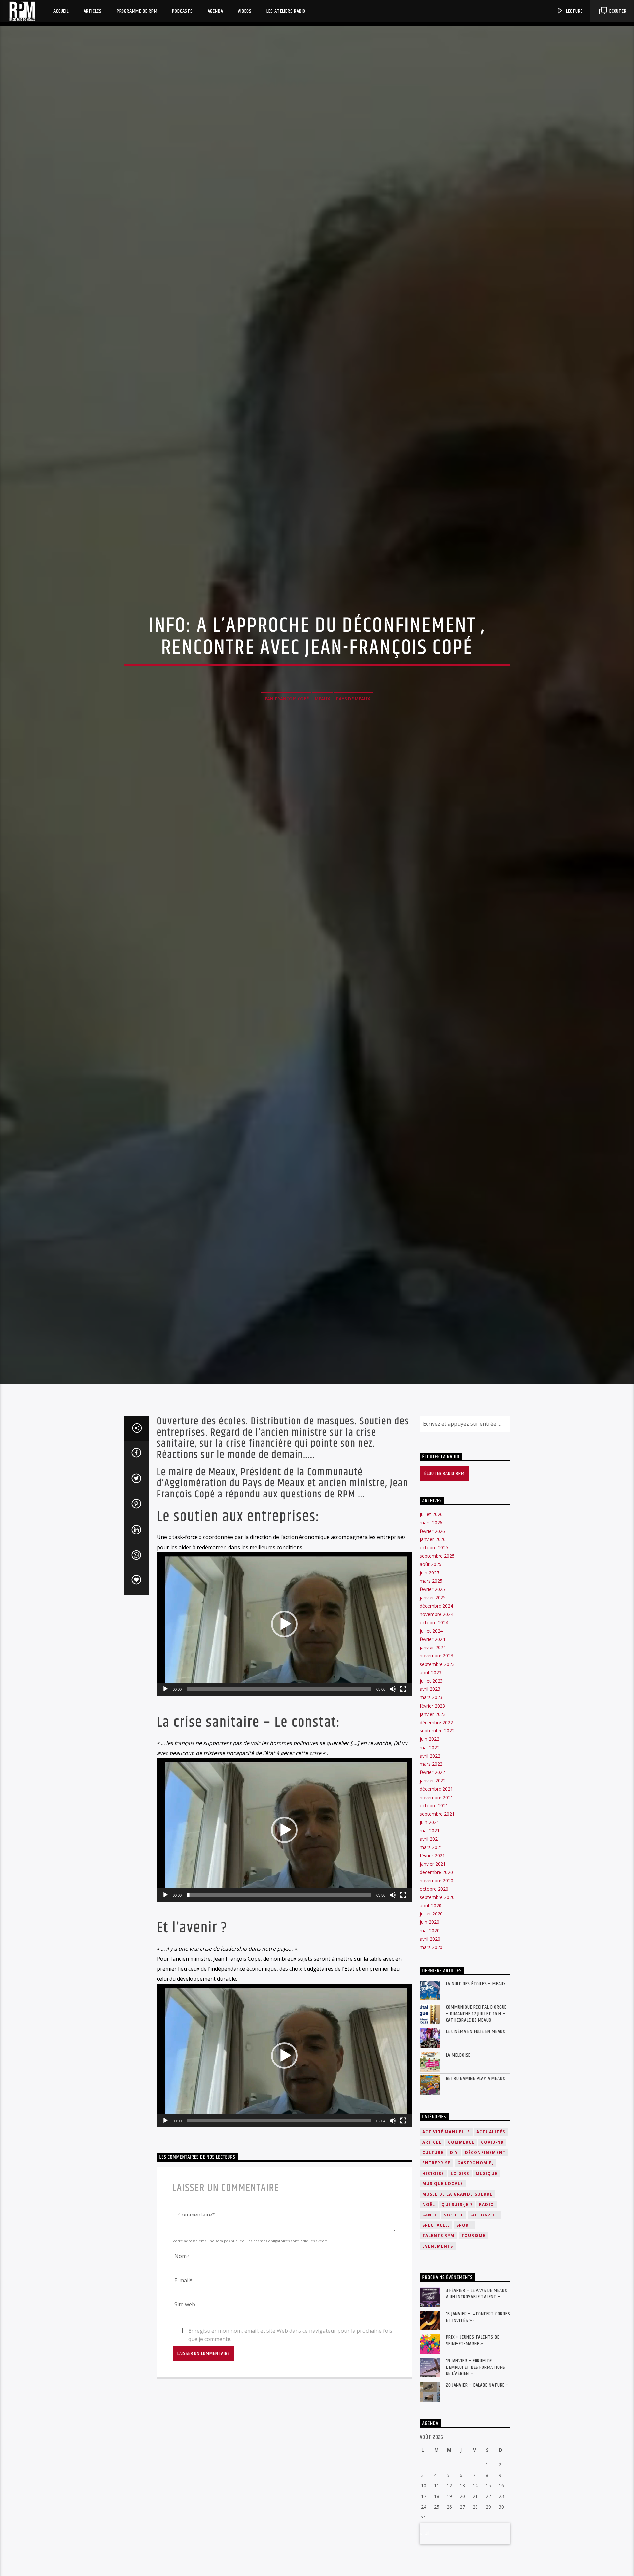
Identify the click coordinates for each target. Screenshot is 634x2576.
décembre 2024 (436, 1678)
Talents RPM (439, 2308)
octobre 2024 (434, 1694)
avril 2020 (430, 2010)
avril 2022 (430, 1827)
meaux (322, 732)
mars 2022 (431, 1836)
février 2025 (432, 1661)
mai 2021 (430, 1902)
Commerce (461, 2214)
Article (432, 2214)
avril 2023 (430, 1761)
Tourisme (474, 2308)
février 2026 (432, 1603)
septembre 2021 (437, 1886)
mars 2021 (431, 1919)
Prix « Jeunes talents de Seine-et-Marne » (473, 2412)
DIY (454, 2224)
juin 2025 (429, 1644)
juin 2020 (429, 1994)
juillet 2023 (431, 1752)
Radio (487, 2276)
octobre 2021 (434, 1877)
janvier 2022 (433, 1853)
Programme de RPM (137, 11)
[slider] (279, 1761)
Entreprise (437, 2235)
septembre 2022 (437, 1803)
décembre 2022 (436, 1794)
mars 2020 (431, 2019)
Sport (464, 2297)
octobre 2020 (434, 1961)
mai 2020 (430, 2002)
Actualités (491, 2204)
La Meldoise (458, 2127)
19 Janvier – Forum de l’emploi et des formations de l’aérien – (476, 2439)
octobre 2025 (434, 1619)
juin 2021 (429, 1894)
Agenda (215, 11)
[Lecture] (165, 1761)
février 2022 (432, 1844)
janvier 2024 (433, 1719)
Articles (93, 11)
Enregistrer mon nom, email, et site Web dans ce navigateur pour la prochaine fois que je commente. (290, 2403)
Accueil (61, 11)
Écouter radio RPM (444, 1546)
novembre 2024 (437, 1686)
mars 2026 (431, 1594)
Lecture (574, 11)
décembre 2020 (436, 1944)
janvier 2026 (433, 1611)
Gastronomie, (475, 2235)
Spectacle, (436, 2297)
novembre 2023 (437, 1728)
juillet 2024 (431, 1703)
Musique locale (443, 2256)
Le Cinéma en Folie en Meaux (476, 2103)
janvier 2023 (433, 1786)
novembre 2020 (437, 1952)
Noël (429, 2276)
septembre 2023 (437, 1736)
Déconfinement (485, 2224)
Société (454, 2287)
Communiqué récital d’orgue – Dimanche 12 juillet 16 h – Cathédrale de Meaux (476, 2086)
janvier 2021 (433, 1936)
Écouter (617, 11)
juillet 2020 (431, 1986)
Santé (430, 2287)
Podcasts (182, 11)
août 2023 (431, 1744)
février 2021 (432, 1927)
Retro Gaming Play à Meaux (476, 2150)
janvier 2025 (433, 1669)
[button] (284, 1696)
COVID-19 (492, 2214)
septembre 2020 (437, 1969)
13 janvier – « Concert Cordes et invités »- (478, 2389)
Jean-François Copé (286, 732)
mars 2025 (431, 1653)
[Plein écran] (403, 1761)
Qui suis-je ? (457, 2276)
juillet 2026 (431, 1586)
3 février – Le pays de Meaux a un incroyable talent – (477, 2366)
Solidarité (484, 2287)
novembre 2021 (437, 1869)
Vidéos (245, 11)
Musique (487, 2245)
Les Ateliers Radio (286, 11)
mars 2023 (431, 1769)
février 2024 (432, 1711)
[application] (284, 1696)
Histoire (433, 2245)
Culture (433, 2224)
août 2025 (431, 1636)
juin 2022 (429, 1811)
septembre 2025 (437, 1628)
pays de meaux (353, 732)
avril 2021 (430, 1911)
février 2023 (432, 1778)
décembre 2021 (436, 1861)
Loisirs (460, 2245)
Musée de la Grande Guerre (458, 2266)
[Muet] (393, 1761)
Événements (438, 2318)
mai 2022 (430, 1819)
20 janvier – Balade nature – (477, 2457)
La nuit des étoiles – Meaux (476, 2056)
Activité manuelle (446, 2204)
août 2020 (431, 1977)
